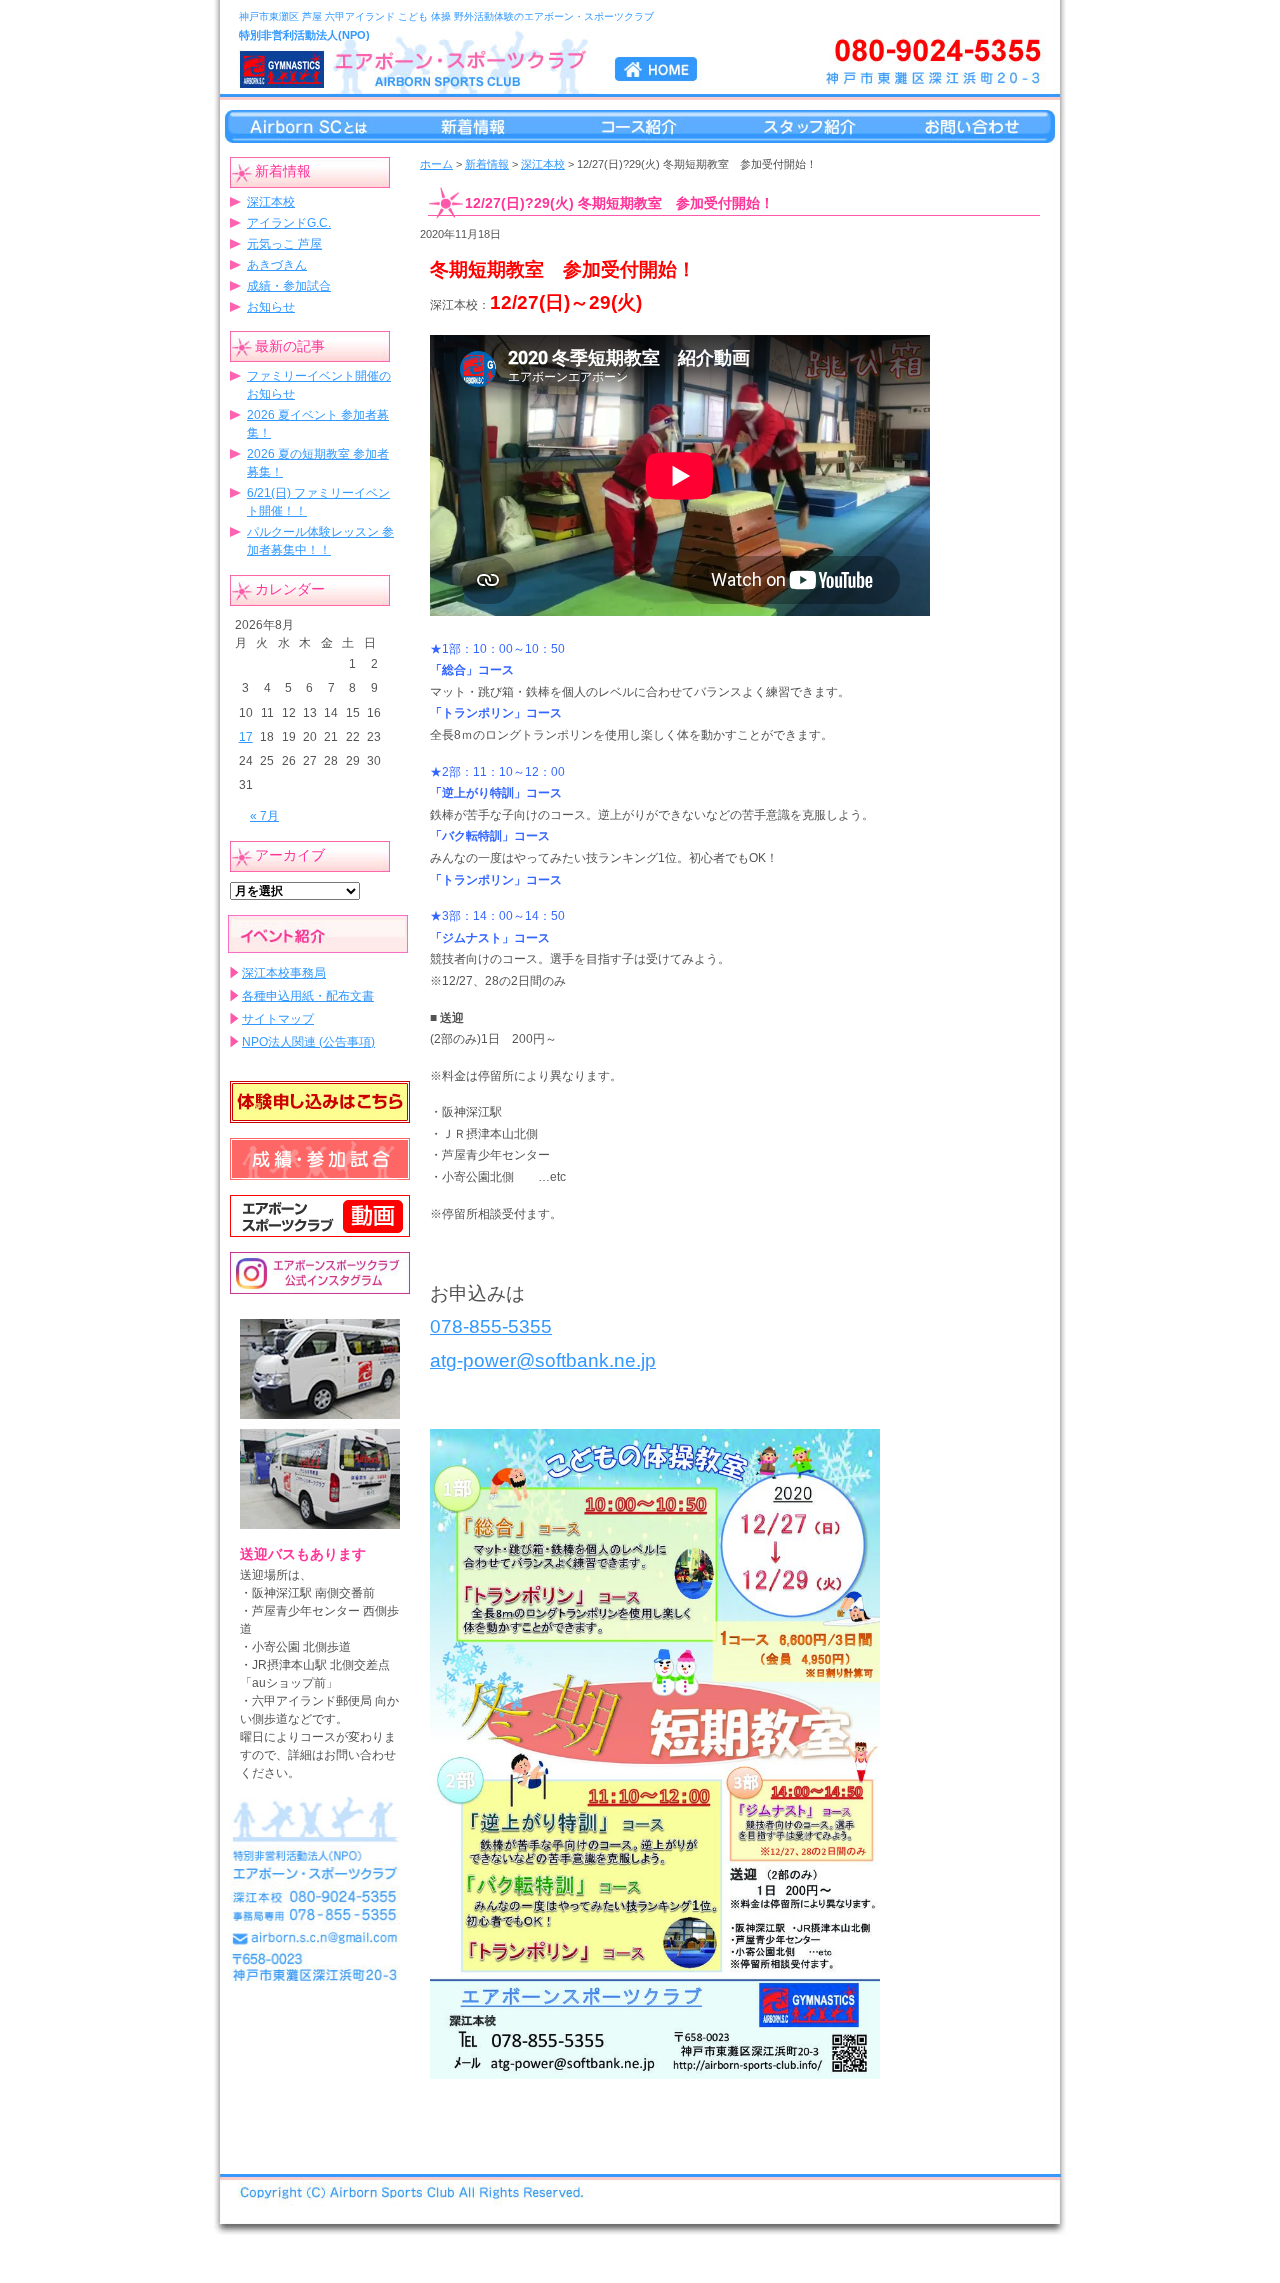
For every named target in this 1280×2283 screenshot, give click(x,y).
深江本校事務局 (284, 973)
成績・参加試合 (289, 286)
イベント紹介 (318, 934)
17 (246, 737)
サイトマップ (278, 1019)
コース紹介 (640, 126)
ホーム (436, 164)
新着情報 (472, 126)
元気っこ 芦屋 (284, 244)
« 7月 (264, 816)
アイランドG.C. (289, 223)
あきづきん (277, 265)
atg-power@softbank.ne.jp (543, 1360)
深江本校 (271, 202)
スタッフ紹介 (808, 126)
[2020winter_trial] (655, 1753)
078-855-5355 (491, 1326)
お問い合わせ (976, 126)
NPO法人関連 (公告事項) (308, 1042)
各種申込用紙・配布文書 (308, 996)
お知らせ (271, 307)
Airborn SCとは (304, 126)
